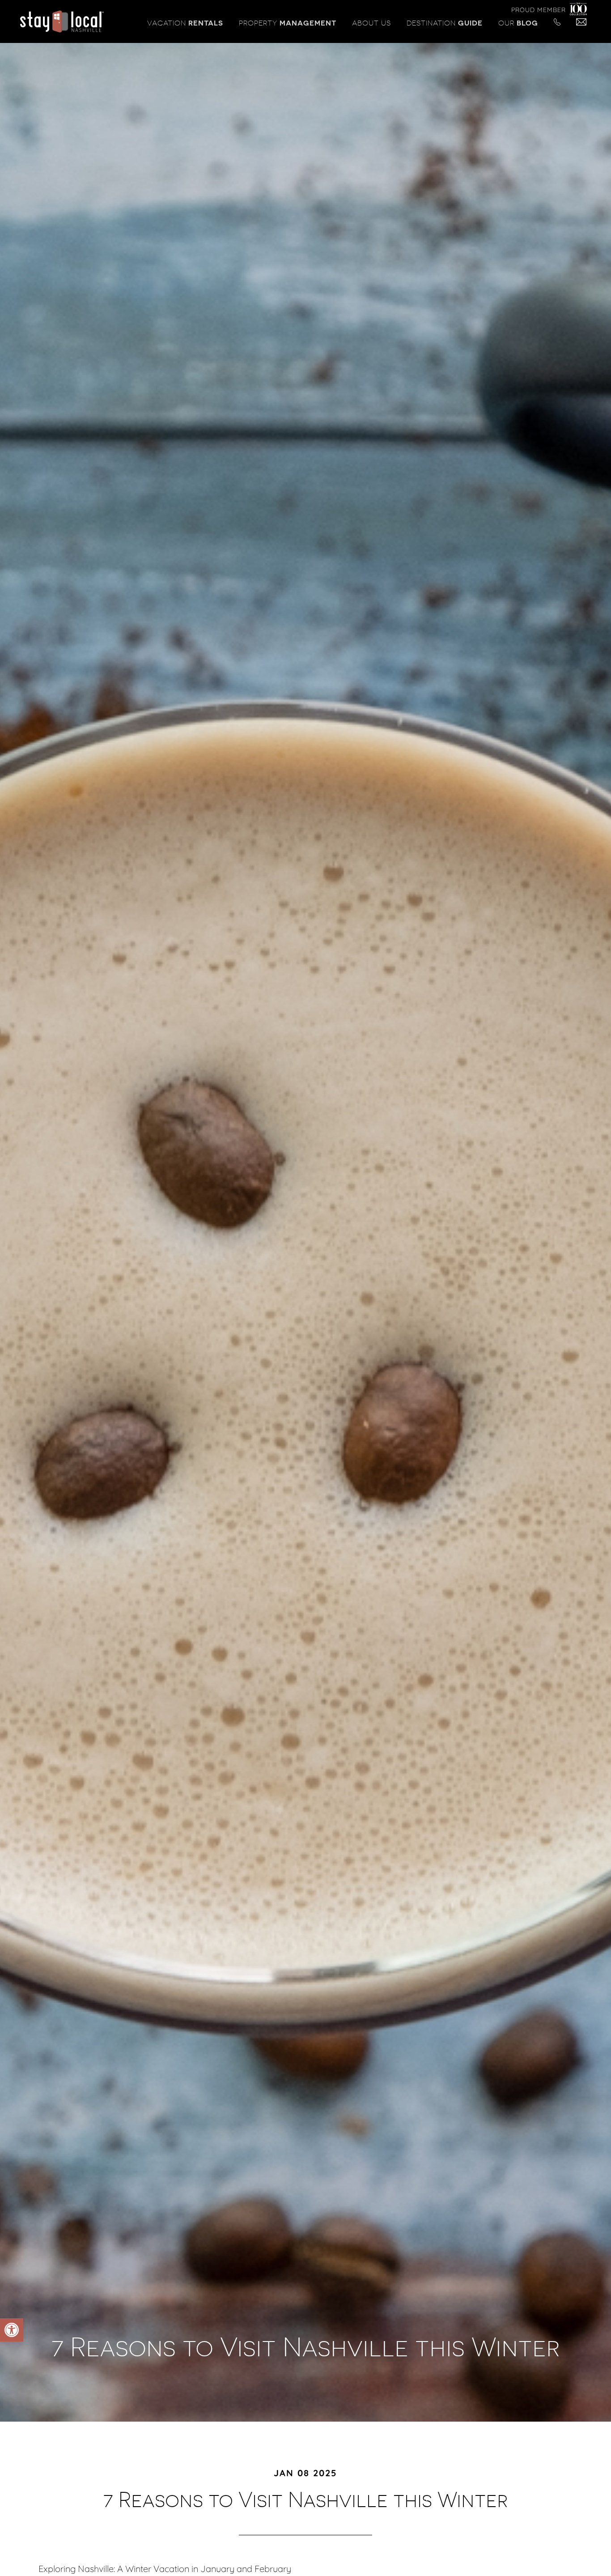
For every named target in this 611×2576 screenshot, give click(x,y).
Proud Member (539, 10)
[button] (12, 2330)
